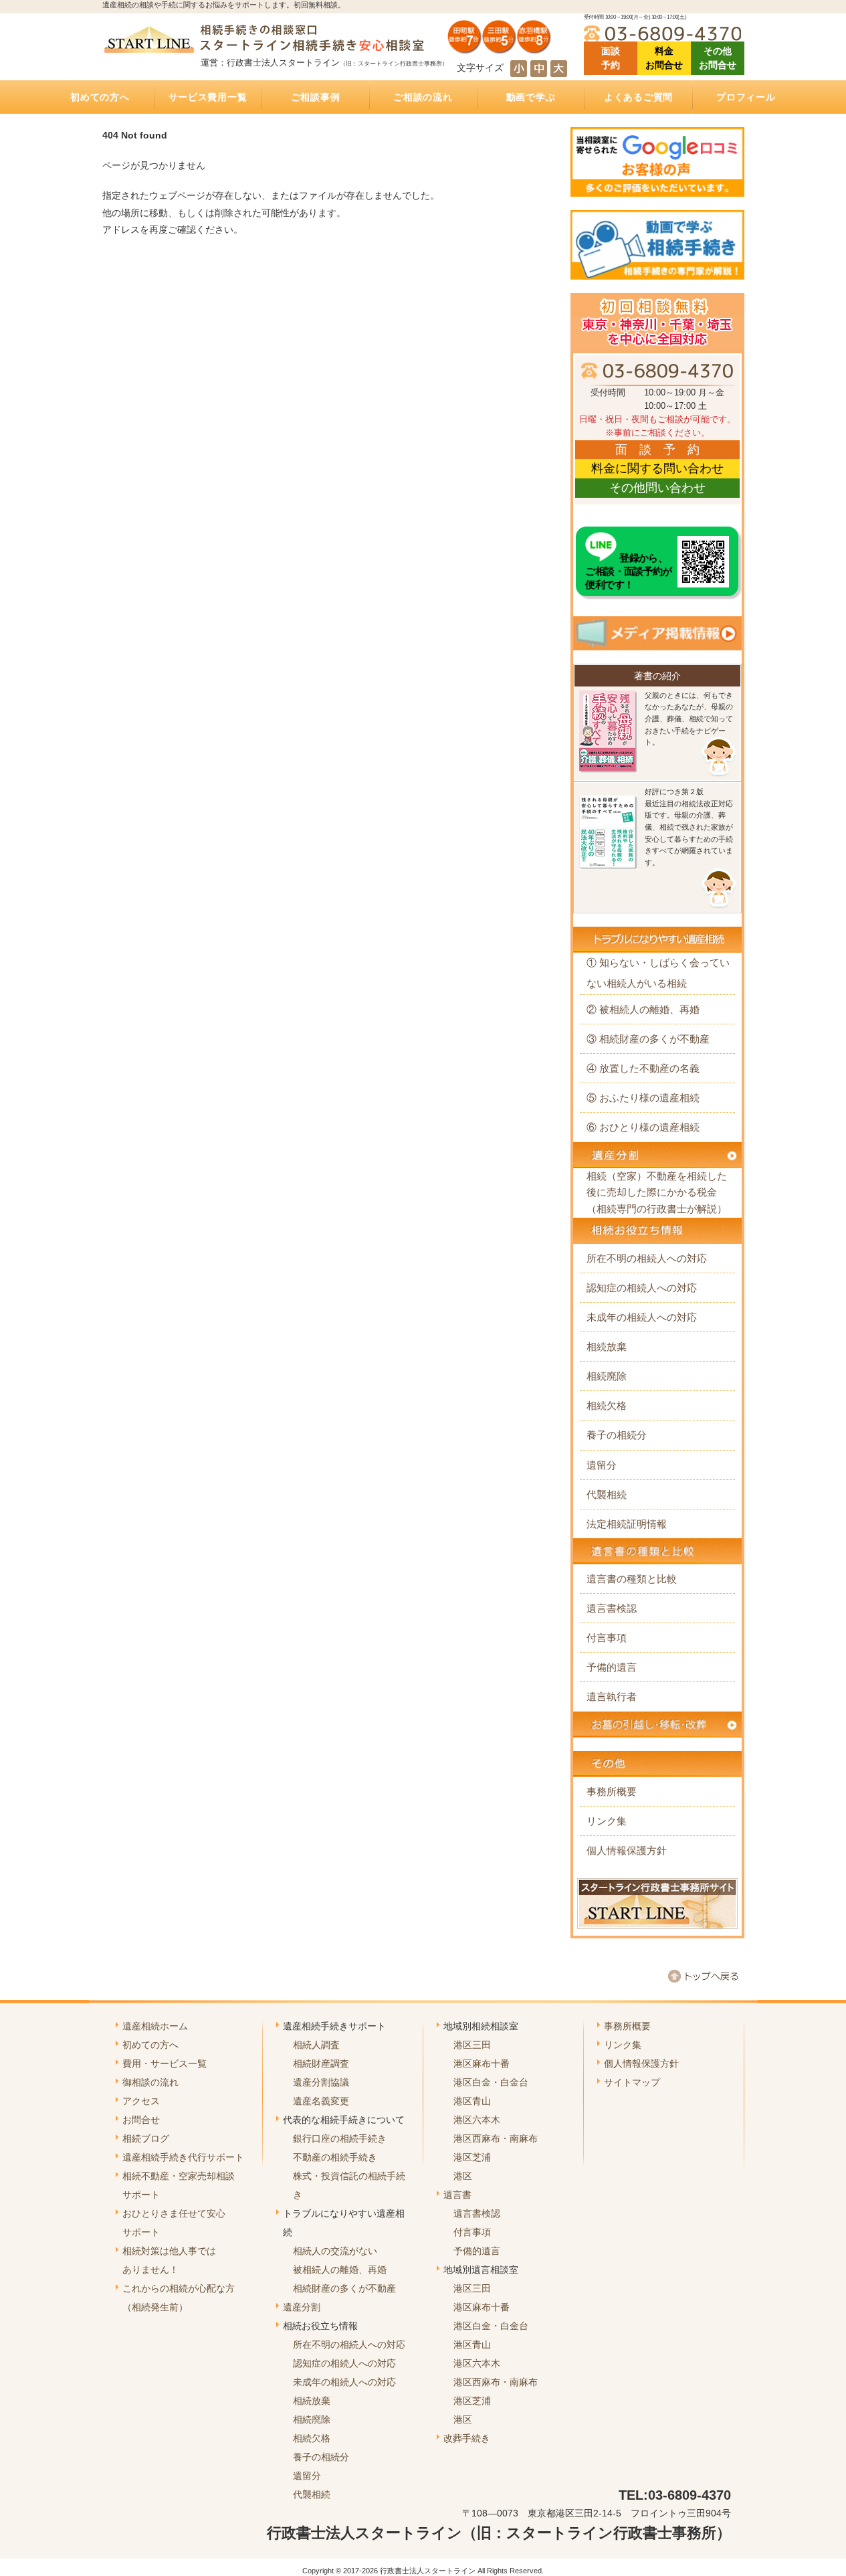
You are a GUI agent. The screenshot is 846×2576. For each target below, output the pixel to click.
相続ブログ (146, 2138)
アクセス (141, 2101)
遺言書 (457, 2195)
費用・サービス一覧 (165, 2063)
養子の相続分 (617, 1435)
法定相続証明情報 (627, 1524)
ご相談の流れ (423, 97)
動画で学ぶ (531, 97)
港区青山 (472, 2101)
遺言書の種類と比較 (632, 1579)
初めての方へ (100, 97)
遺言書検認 (612, 1608)
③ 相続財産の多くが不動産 (648, 1039)
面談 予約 (611, 58)
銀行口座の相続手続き (340, 2138)
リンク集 (607, 1821)
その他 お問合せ (718, 58)
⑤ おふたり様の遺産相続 (643, 1098)
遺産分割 (302, 2307)
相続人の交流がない (335, 2251)
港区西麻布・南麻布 (496, 2138)
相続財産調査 (321, 2063)
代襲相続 (607, 1494)
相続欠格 (607, 1405)
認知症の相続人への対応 (642, 1288)
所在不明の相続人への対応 (647, 1258)
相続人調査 (316, 2045)
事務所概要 (612, 1791)
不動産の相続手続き (335, 2157)
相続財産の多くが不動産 (344, 2288)
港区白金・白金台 (491, 2082)
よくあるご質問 (638, 97)
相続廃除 (607, 1376)
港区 (463, 2176)
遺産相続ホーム (155, 2026)
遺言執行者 (612, 1696)
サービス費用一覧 (208, 97)
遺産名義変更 (321, 2101)
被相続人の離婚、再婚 (340, 2270)
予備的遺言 (612, 1667)
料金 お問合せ (664, 58)
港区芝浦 (472, 2157)
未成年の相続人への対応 (642, 1317)
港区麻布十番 (482, 2063)
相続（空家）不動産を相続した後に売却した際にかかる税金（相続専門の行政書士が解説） (657, 1192)
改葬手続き (467, 2438)
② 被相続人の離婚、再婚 (643, 1009)
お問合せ (141, 2120)
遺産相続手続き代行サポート (183, 2157)
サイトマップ (632, 2082)
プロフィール (746, 97)
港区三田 (472, 2045)
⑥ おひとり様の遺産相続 (643, 1127)
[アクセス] (500, 49)
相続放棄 (607, 1347)
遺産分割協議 (321, 2082)
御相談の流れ (150, 2082)
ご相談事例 (316, 97)
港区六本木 (477, 2120)
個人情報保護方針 (627, 1850)
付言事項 (607, 1638)
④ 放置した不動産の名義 (643, 1068)
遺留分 (602, 1465)
